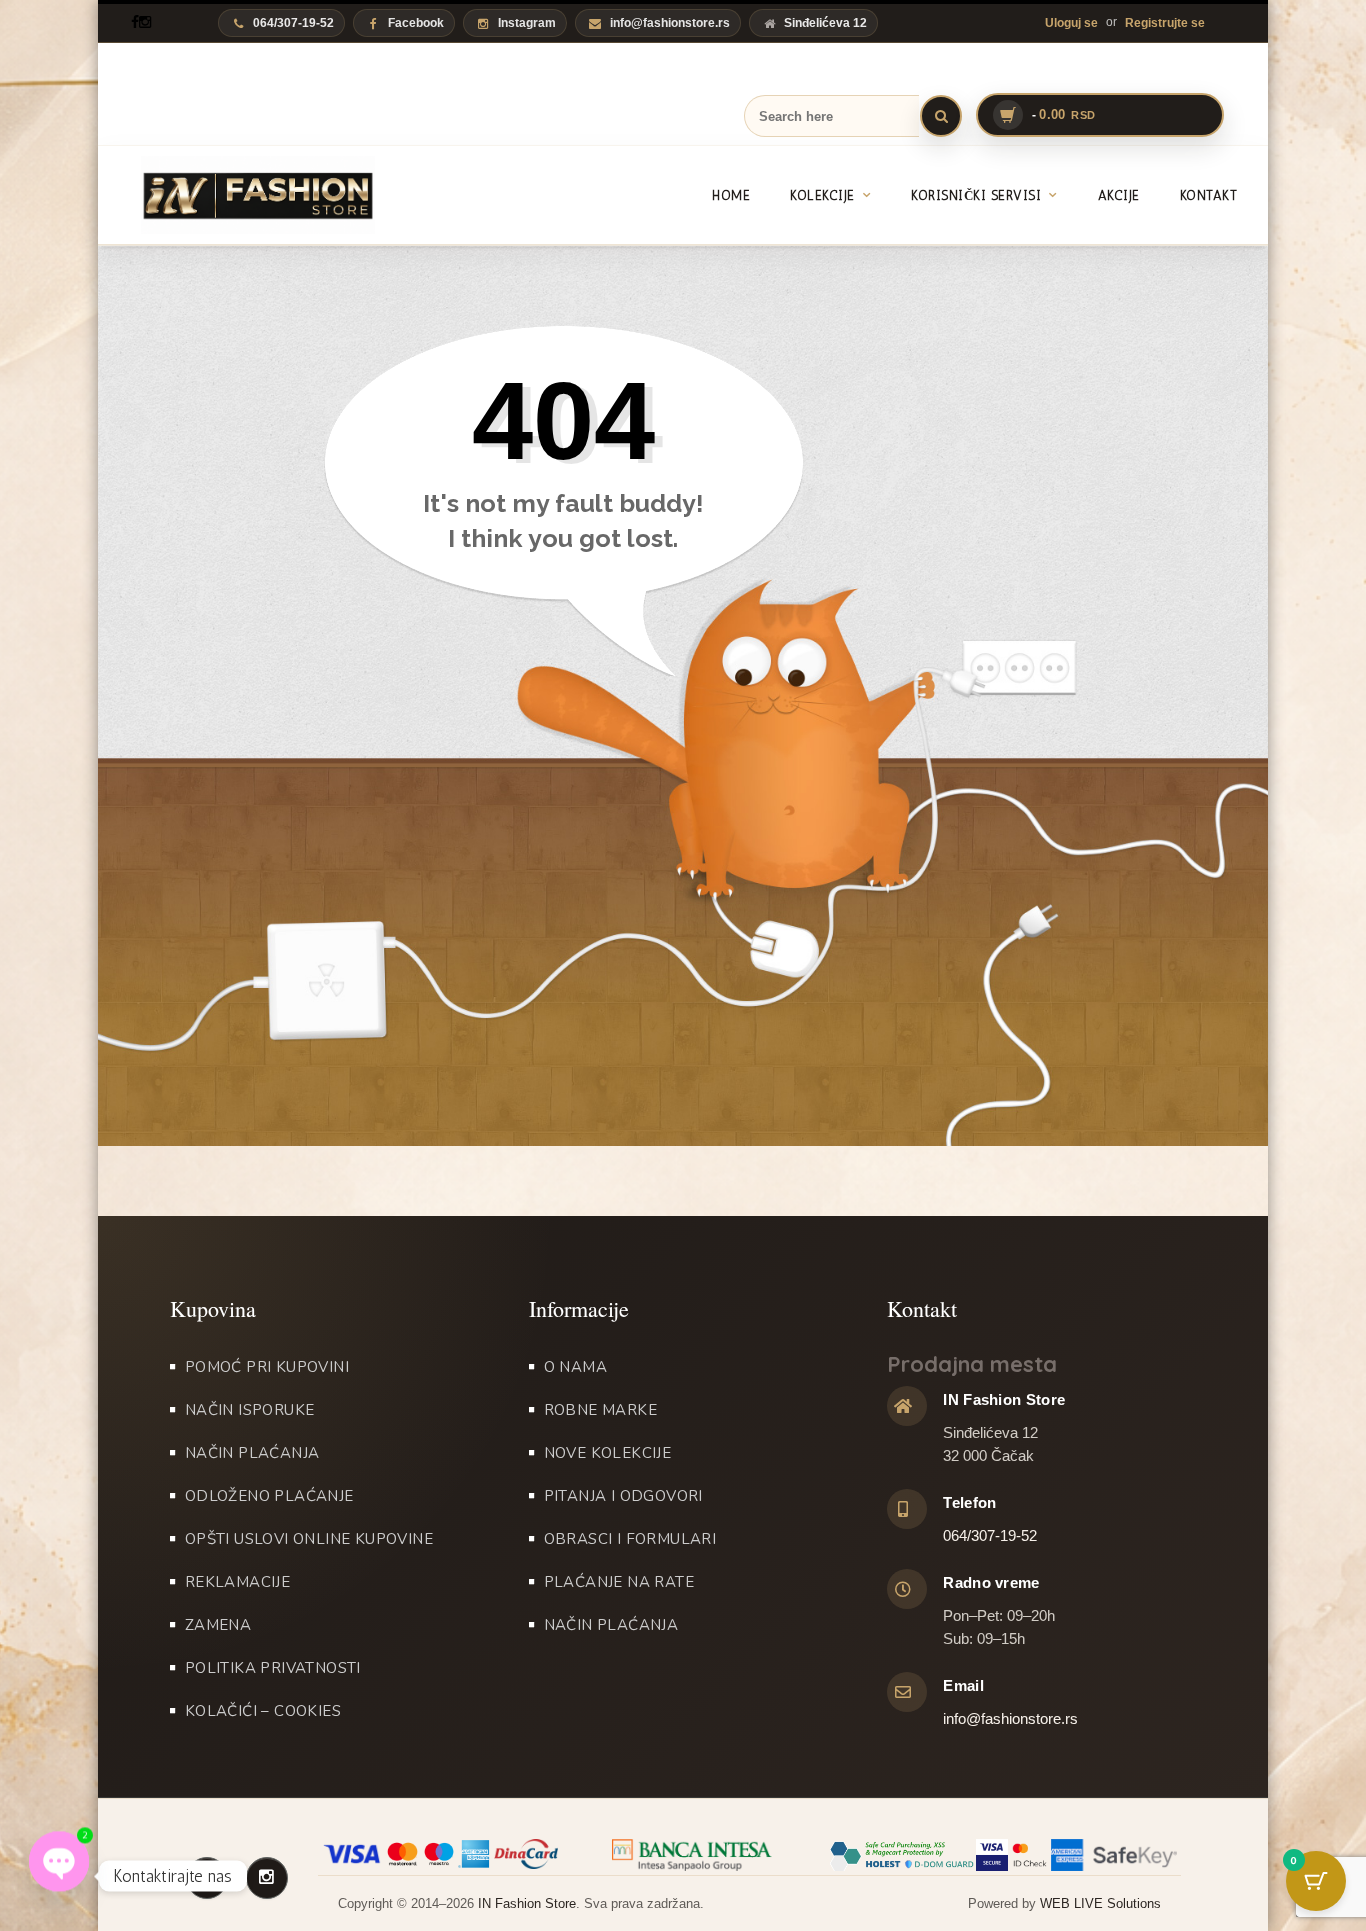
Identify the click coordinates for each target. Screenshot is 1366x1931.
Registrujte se (1165, 23)
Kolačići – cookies (263, 1711)
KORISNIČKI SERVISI (976, 195)
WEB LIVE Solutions (1100, 1903)
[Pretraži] (941, 116)
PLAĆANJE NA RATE (619, 1582)
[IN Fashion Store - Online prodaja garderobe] (236, 195)
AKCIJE (1119, 195)
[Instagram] (145, 22)
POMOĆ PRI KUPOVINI (267, 1367)
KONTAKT (1209, 195)
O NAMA (575, 1367)
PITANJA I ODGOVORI (623, 1496)
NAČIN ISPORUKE (250, 1410)
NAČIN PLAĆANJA (252, 1453)
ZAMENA (218, 1625)
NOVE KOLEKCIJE (608, 1453)
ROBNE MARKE (600, 1410)
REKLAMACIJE (237, 1582)
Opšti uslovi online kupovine (309, 1539)
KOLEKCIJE (822, 195)
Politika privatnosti (273, 1668)
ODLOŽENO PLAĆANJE (269, 1496)
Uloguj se (1071, 23)
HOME (731, 195)
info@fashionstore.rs (670, 23)
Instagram (527, 23)
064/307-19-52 (990, 1535)
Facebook (416, 23)
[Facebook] (135, 22)
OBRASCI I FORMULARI (630, 1539)
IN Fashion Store (527, 1903)
